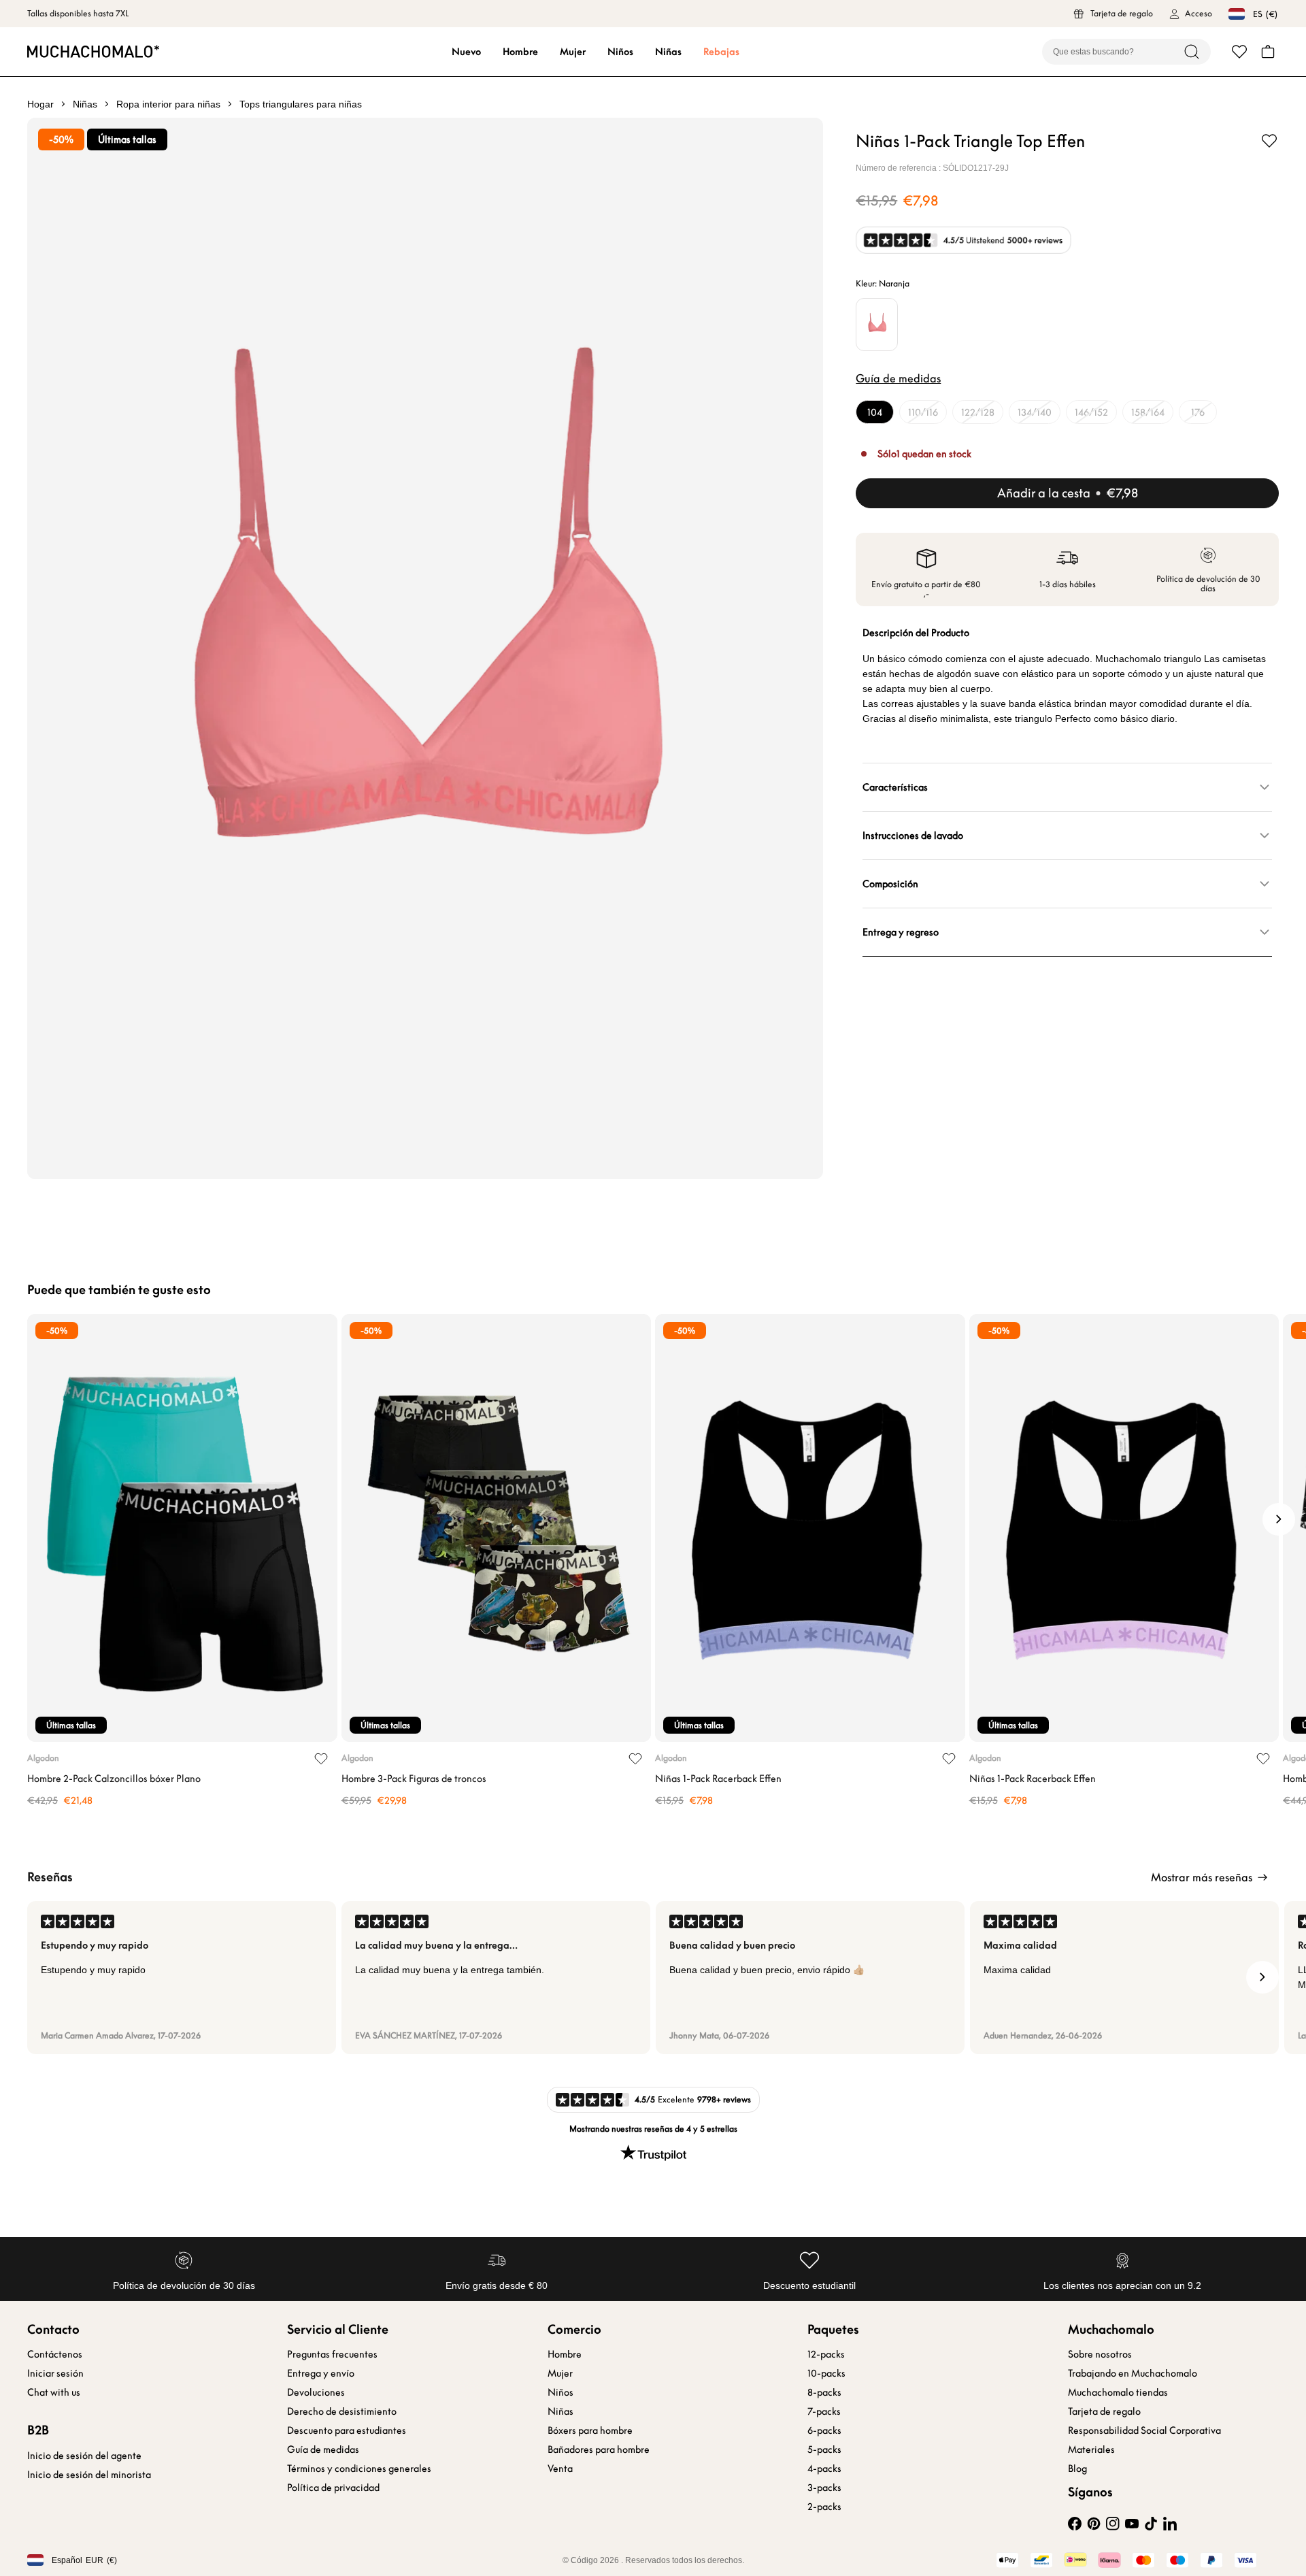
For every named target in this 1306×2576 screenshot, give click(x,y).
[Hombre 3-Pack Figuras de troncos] (497, 1528)
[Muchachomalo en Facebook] (1075, 2524)
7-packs (824, 2411)
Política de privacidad (333, 2488)
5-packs (824, 2449)
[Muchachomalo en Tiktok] (1151, 2524)
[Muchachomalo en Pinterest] (1094, 2524)
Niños (620, 52)
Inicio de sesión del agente (84, 2456)
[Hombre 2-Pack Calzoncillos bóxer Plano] (182, 1528)
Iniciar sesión (55, 2373)
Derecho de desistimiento (342, 2411)
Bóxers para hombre (590, 2430)
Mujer (573, 52)
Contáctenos (55, 2354)
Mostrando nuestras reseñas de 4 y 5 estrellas (653, 2129)
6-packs (824, 2430)
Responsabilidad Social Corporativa (1144, 2430)
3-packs (824, 2488)
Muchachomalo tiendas (1118, 2392)
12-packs (826, 2354)
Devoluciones (316, 2392)
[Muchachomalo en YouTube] (1132, 2524)
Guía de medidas (323, 2449)
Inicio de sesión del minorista (89, 2475)
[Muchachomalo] (93, 51)
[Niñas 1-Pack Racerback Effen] (810, 1528)
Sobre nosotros (1100, 2354)
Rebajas (721, 52)
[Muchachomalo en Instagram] (1113, 2524)
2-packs (824, 2507)
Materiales (1091, 2449)
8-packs (824, 2392)
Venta (560, 2468)
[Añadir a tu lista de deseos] (1269, 141)
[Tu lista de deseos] (1239, 52)
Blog (1077, 2468)
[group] (182, 1978)
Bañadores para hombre (599, 2449)
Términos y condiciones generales (359, 2468)
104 (875, 412)
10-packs (826, 2373)
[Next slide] (1279, 1519)
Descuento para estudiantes (347, 2430)
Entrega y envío (321, 2373)
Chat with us (54, 2392)
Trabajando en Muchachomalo (1133, 2373)
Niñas (668, 52)
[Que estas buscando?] (1192, 52)
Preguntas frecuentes (332, 2354)
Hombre (520, 52)
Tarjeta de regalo (1104, 2411)
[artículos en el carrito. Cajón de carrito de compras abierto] (1268, 52)
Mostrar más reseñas (1202, 1877)
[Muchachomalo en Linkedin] (1170, 2524)
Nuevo (466, 52)
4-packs (824, 2468)
